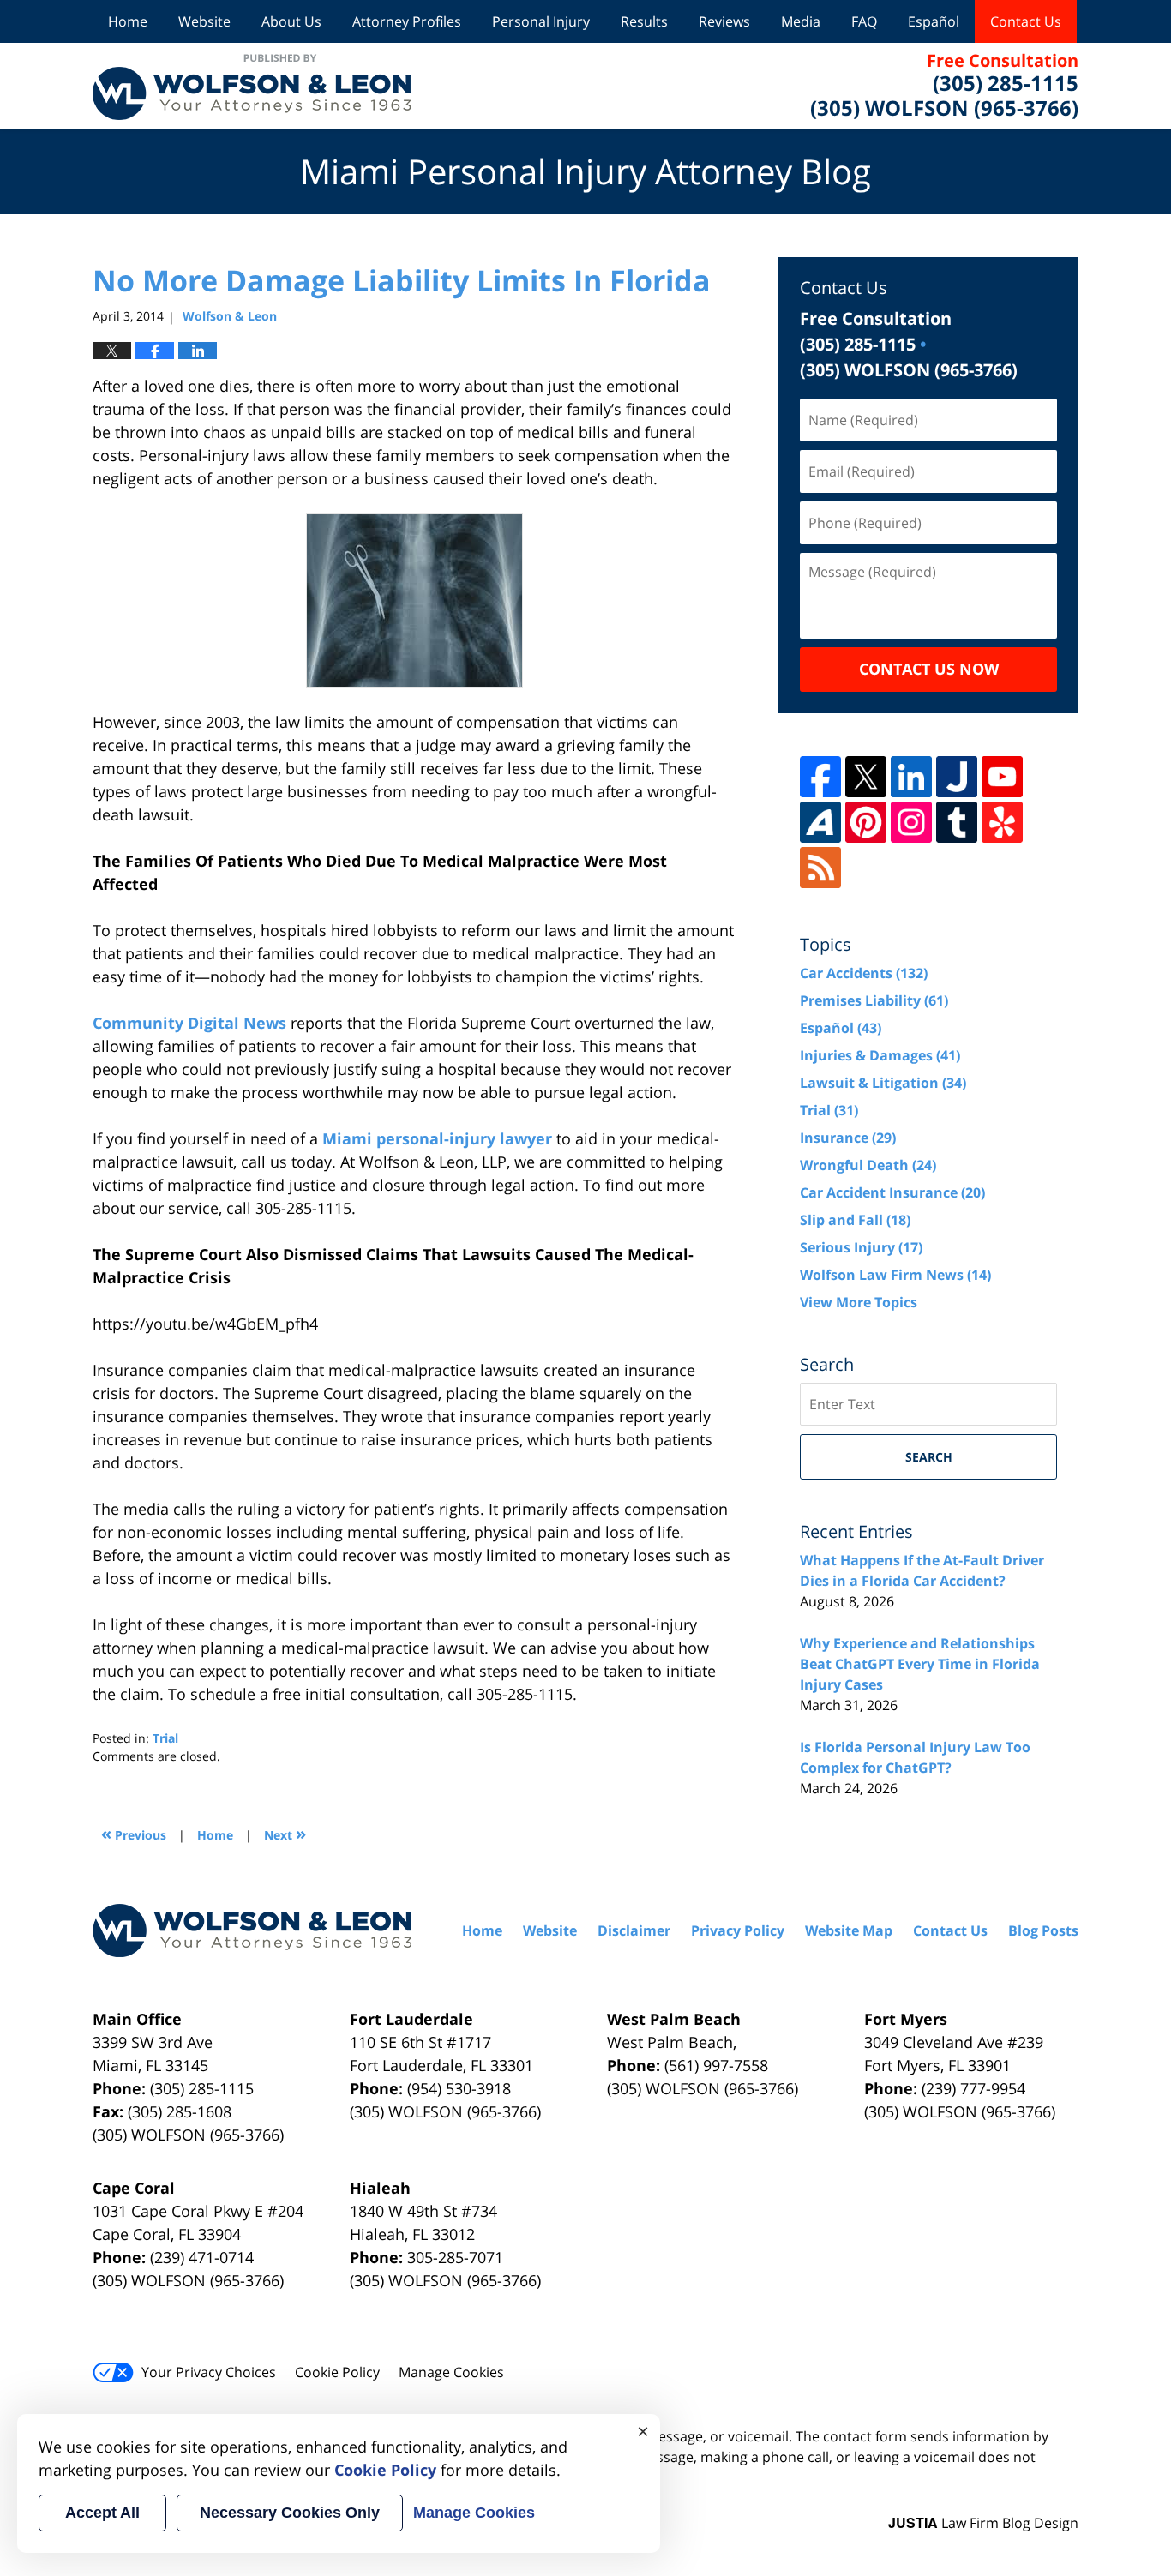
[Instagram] (911, 822)
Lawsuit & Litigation (883, 1083)
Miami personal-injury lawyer (437, 1138)
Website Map (849, 1930)
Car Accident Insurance (892, 1192)
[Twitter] (866, 777)
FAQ (864, 21)
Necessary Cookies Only (290, 2513)
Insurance (848, 1138)
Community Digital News (189, 1023)
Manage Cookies (451, 2372)
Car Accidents (864, 973)
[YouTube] (1002, 777)
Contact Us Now (929, 669)
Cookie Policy (337, 2372)
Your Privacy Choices (209, 2372)
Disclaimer (634, 1930)
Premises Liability (874, 1000)
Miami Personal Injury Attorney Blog (252, 86)
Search (929, 1457)
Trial (165, 1738)
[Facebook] (820, 777)
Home (128, 21)
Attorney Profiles (407, 21)
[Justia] (957, 777)
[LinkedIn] (911, 777)
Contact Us (1026, 21)
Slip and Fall (855, 1220)
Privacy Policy (738, 1930)
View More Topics (859, 1302)
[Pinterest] (866, 822)
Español (934, 21)
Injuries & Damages (880, 1055)
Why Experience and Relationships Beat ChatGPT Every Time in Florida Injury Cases (920, 1664)
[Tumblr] (957, 822)
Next (285, 1833)
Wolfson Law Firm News (895, 1275)
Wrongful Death (868, 1165)
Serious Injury (861, 1247)
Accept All (102, 2513)
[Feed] (820, 868)
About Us (291, 21)
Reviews (724, 21)
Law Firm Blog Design (983, 2523)
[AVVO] (820, 822)
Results (644, 21)
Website (204, 21)
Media (801, 21)
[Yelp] (1002, 822)
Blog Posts (1043, 1930)
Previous (134, 1833)
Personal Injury (541, 21)
